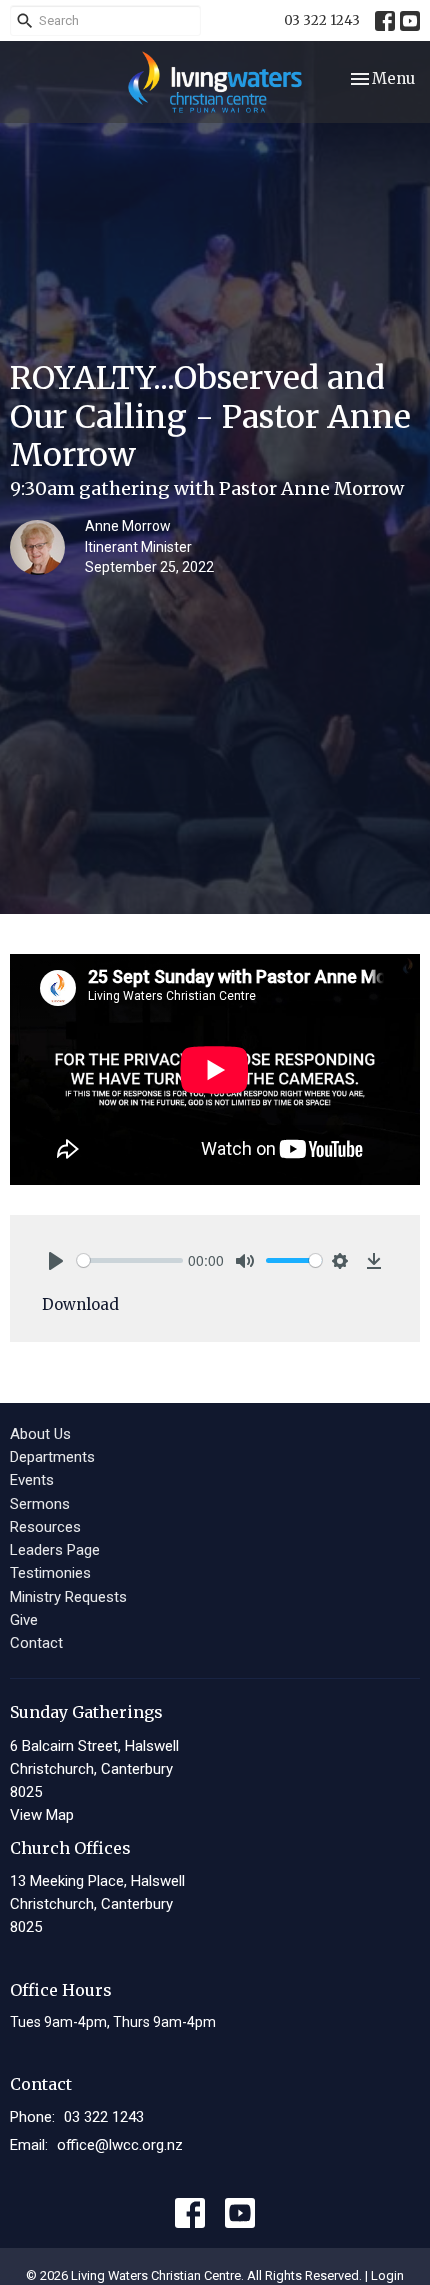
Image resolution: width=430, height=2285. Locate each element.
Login (387, 2275)
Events (32, 1480)
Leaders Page (55, 1550)
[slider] (130, 1260)
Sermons (40, 1504)
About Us (40, 1434)
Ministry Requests (68, 1597)
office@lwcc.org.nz (120, 2145)
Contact (36, 1643)
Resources (45, 1527)
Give (24, 1620)
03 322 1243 (322, 20)
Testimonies (50, 1573)
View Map (42, 1815)
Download (80, 1304)
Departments (52, 1457)
